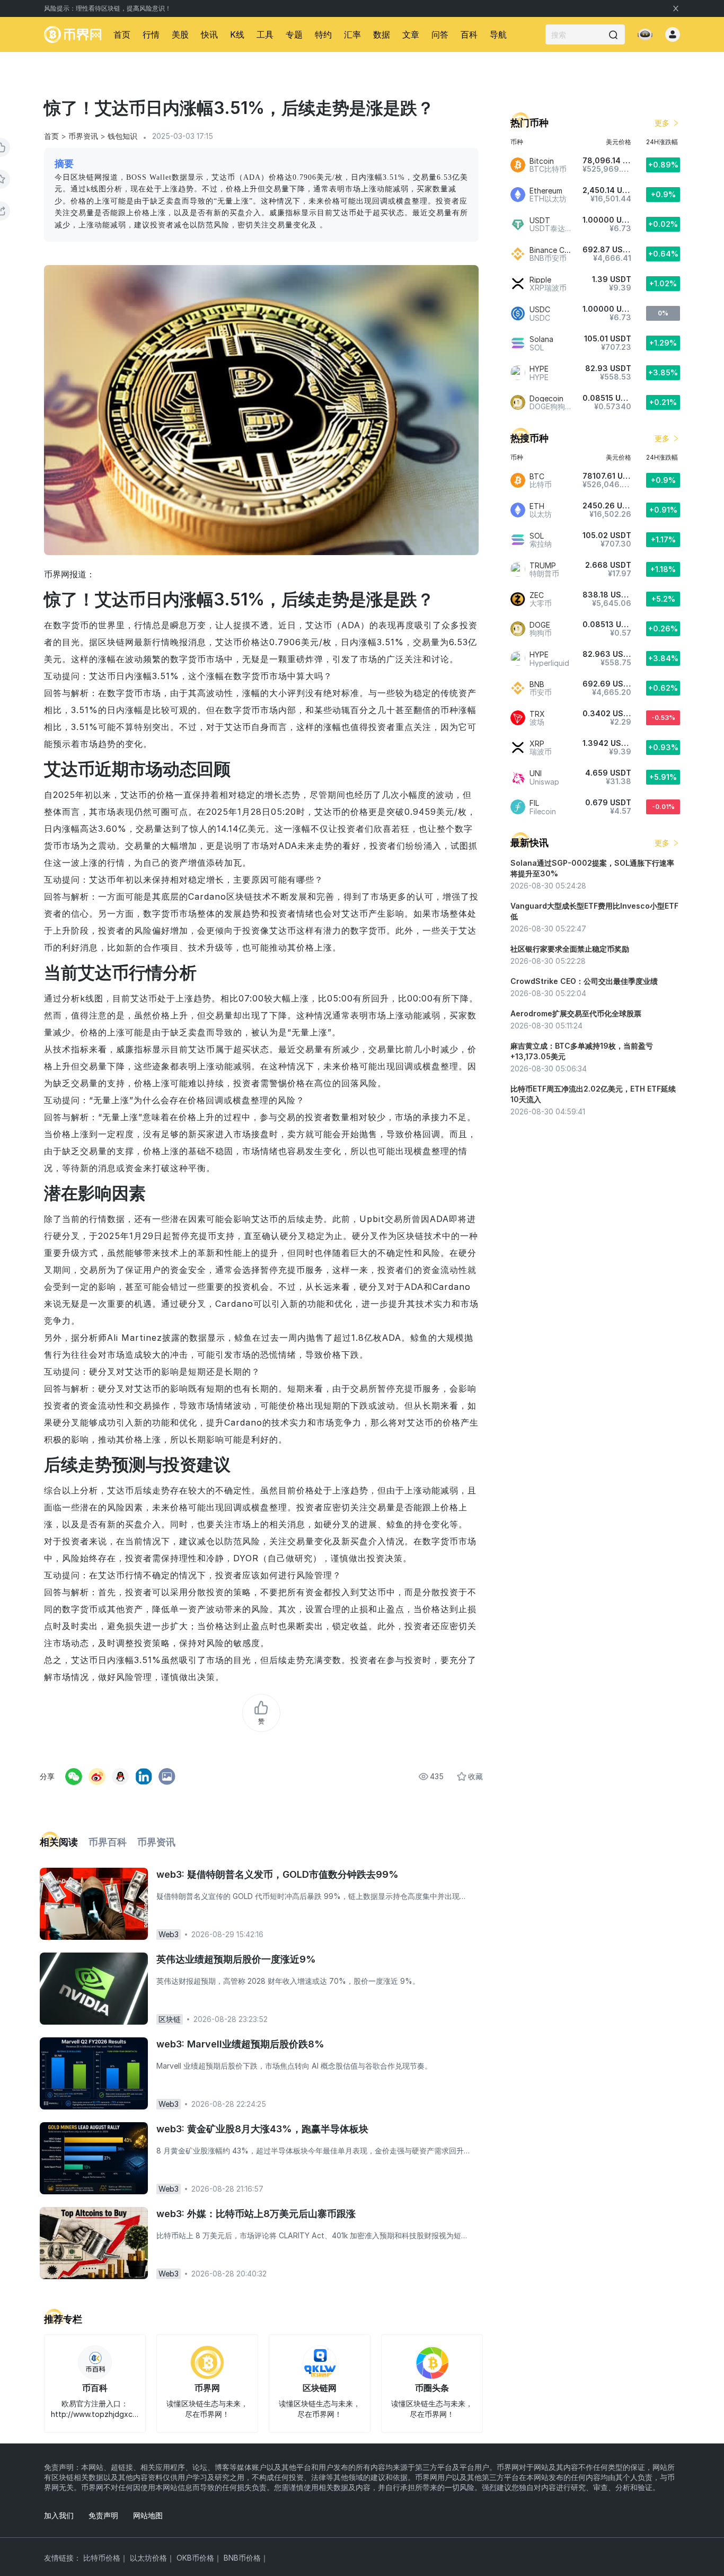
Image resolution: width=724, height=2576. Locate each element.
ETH (537, 506)
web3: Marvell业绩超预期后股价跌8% (240, 2044)
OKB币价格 (195, 2558)
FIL (534, 803)
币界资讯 (83, 136)
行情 (151, 34)
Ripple (540, 280)
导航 (498, 34)
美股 (180, 34)
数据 (382, 34)
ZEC (537, 595)
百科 (469, 34)
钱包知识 (122, 136)
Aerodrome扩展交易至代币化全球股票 (576, 1013)
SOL (537, 536)
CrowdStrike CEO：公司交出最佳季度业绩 (584, 981)
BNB (537, 684)
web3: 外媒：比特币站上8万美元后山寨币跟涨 (256, 2214)
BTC (537, 476)
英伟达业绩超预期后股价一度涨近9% (236, 1959)
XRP (537, 744)
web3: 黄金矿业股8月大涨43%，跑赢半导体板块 (262, 2129)
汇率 (352, 34)
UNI (536, 773)
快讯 (209, 34)
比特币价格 (102, 2558)
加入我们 (59, 2515)
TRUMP (543, 565)
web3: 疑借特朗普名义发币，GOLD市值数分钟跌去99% (277, 1874)
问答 (440, 34)
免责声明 (103, 2515)
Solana (541, 339)
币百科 (95, 2388)
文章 (411, 34)
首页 (122, 34)
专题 (294, 34)
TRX (537, 714)
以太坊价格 (148, 2558)
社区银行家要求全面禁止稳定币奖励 (570, 949)
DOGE (540, 625)
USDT (540, 220)
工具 (265, 34)
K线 (237, 34)
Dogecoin (546, 398)
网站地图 (148, 2515)
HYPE (539, 369)
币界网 (207, 2388)
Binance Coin (552, 250)
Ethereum (546, 191)
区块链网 (320, 2388)
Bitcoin (542, 161)
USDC (540, 309)
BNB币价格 (242, 2558)
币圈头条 (432, 2388)
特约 (323, 34)
